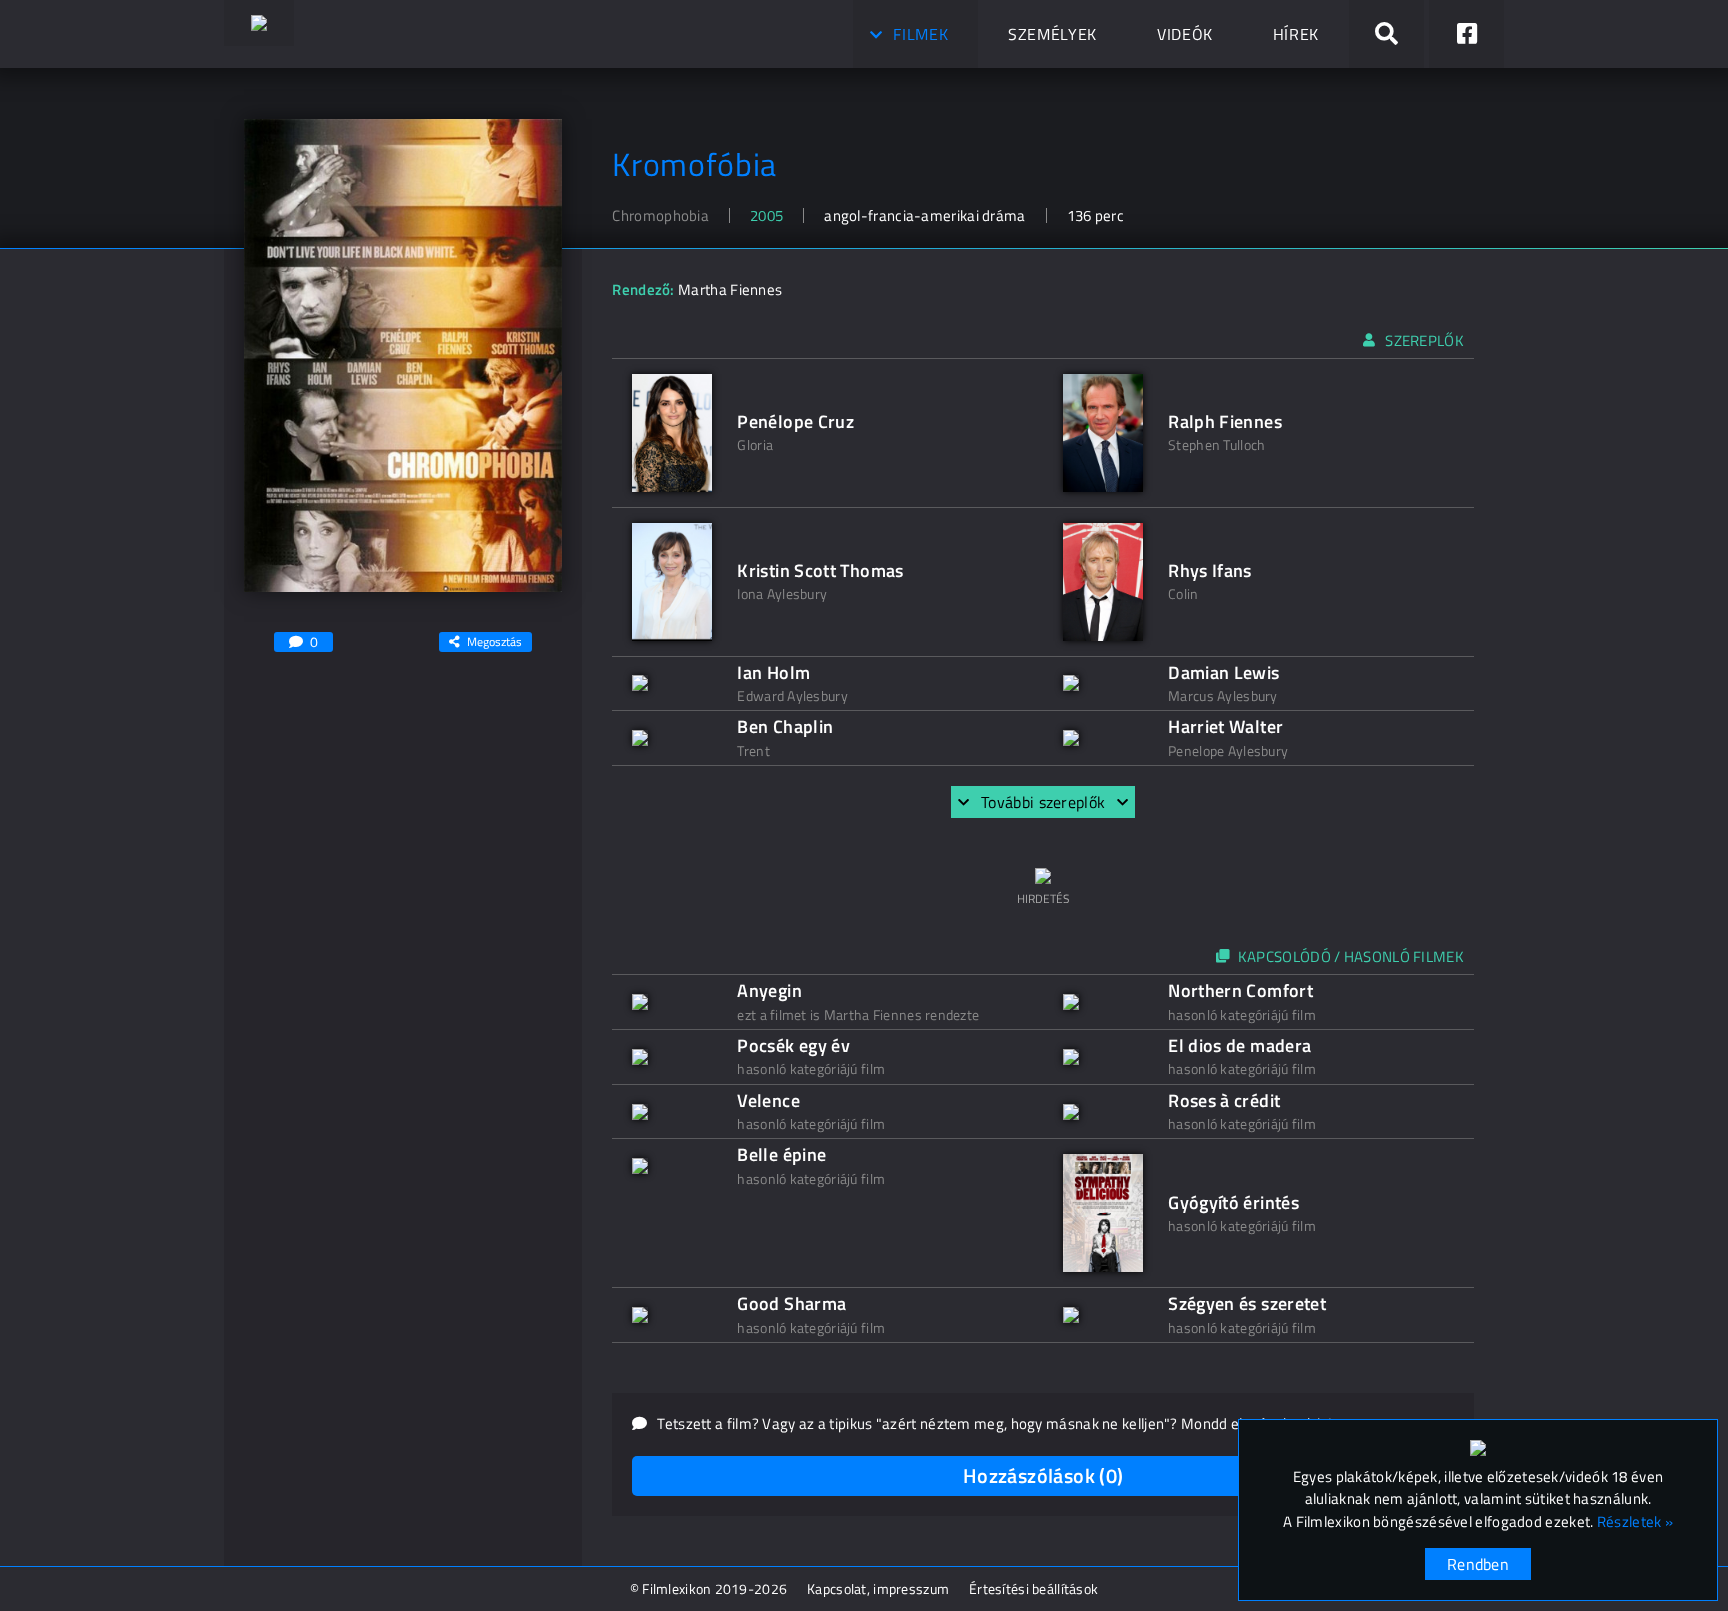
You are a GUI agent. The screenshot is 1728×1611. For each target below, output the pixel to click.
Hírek (1296, 34)
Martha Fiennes (730, 289)
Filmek (920, 34)
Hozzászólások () (1043, 1475)
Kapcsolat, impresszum (878, 1588)
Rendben (1478, 1564)
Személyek (1052, 34)
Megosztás (494, 641)
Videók (1185, 34)
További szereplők (1043, 802)
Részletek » (1635, 1522)
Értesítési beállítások (1033, 1588)
